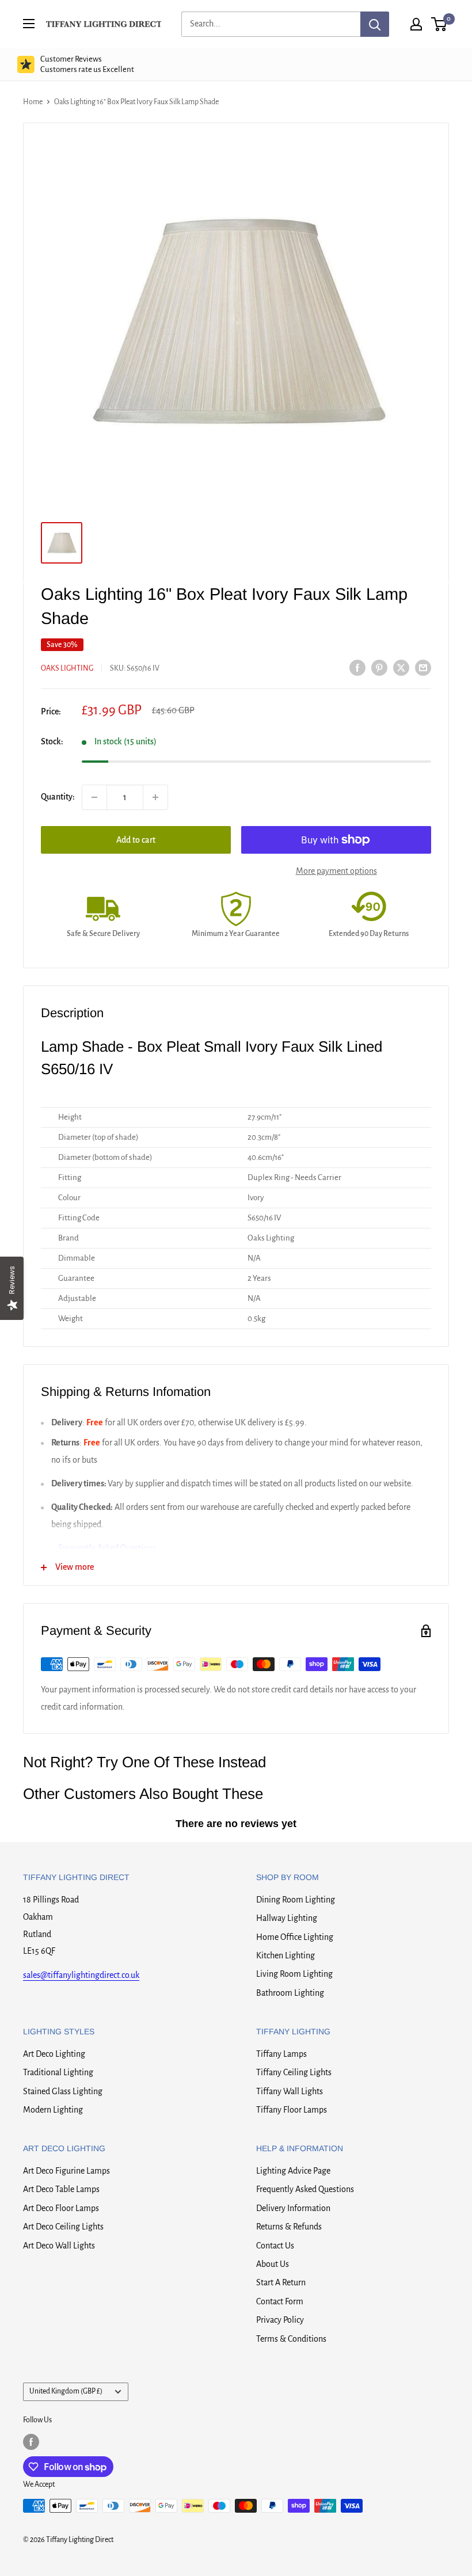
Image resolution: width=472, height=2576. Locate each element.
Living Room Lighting (294, 1974)
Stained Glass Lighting (63, 2091)
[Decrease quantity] (94, 797)
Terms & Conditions (291, 2339)
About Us (273, 2264)
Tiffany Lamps (281, 2054)
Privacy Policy (280, 2320)
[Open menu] (29, 24)
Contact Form (280, 2301)
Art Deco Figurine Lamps (66, 2171)
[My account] (416, 24)
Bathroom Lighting (290, 1993)
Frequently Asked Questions (305, 2189)
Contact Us (275, 2246)
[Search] (375, 24)
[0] (439, 24)
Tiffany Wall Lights (290, 2091)
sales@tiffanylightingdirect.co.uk (81, 1975)
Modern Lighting (53, 2110)
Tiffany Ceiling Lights (294, 2072)
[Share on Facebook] (357, 667)
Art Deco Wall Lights (59, 2246)
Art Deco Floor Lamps (61, 2208)
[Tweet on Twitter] (401, 667)
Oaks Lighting (67, 668)
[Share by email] (423, 667)
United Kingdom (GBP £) (66, 2391)
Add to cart (136, 840)
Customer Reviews (87, 64)
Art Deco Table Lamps (61, 2189)
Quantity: (58, 797)
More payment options (336, 871)
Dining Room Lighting (296, 1900)
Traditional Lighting (58, 2072)
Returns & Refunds (289, 2227)
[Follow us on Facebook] (31, 2442)
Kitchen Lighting (286, 1955)
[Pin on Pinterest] (379, 667)
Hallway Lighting (287, 1918)
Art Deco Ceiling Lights (63, 2227)
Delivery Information (293, 2208)
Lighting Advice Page (293, 2171)
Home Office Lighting (295, 1937)
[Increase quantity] (155, 797)
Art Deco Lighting (54, 2054)
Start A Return (281, 2282)
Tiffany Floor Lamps (292, 2110)
